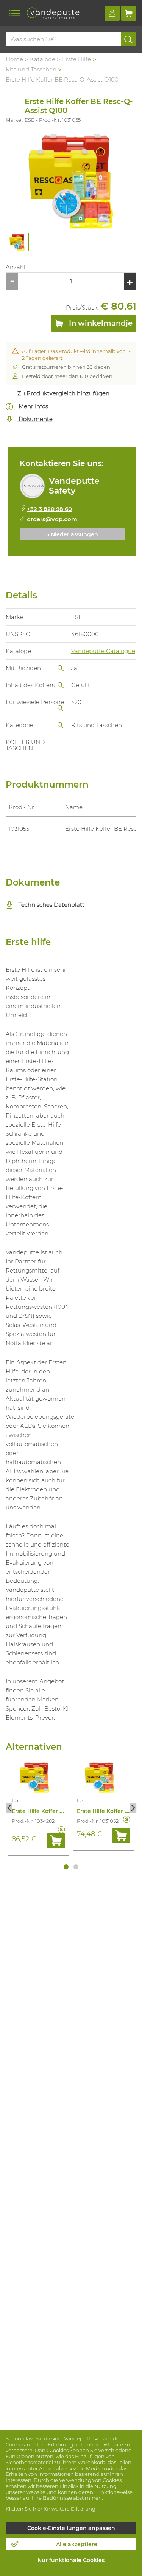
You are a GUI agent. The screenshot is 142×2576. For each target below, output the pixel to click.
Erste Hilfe (76, 59)
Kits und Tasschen (31, 69)
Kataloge (43, 59)
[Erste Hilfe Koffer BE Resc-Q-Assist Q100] (71, 180)
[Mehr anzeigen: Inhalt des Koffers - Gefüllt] (61, 685)
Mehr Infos (33, 406)
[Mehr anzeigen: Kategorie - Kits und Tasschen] (61, 725)
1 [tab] (66, 1867)
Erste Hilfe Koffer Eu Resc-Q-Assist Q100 (66, 1811)
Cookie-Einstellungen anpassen (71, 2528)
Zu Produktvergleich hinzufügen (63, 393)
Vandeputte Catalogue (103, 651)
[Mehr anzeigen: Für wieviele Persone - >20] (61, 708)
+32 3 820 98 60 (49, 509)
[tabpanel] (17, 242)
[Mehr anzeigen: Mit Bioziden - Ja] (61, 668)
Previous (9, 1808)
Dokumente (35, 419)
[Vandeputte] (53, 13)
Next (133, 1808)
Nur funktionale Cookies (71, 2560)
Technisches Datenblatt (51, 905)
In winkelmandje (100, 323)
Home (14, 59)
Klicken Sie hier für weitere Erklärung (51, 2509)
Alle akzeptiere (77, 2544)
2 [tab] (76, 1867)
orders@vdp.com (52, 519)
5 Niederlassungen (72, 534)
